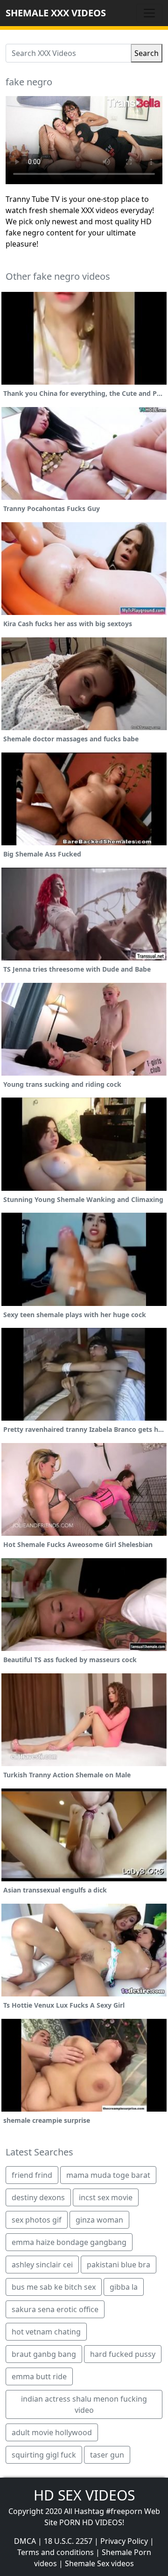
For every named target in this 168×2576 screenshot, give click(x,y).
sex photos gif (37, 2220)
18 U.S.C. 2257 (68, 2541)
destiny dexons (38, 2197)
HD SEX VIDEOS (84, 2495)
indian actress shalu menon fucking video (84, 2404)
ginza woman (99, 2220)
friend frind (32, 2175)
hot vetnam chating (46, 2332)
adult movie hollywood (52, 2432)
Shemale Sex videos (99, 2563)
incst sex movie (106, 2197)
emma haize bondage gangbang (69, 2242)
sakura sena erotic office (55, 2309)
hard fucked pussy (123, 2354)
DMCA (25, 2541)
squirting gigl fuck (44, 2455)
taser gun (107, 2455)
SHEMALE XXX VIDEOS (56, 13)
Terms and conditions (56, 2552)
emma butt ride (39, 2376)
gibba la (124, 2287)
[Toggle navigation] (149, 13)
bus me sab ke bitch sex (54, 2287)
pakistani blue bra (119, 2265)
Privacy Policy (124, 2541)
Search (147, 53)
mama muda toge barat (108, 2175)
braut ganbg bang (44, 2354)
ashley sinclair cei (42, 2265)
